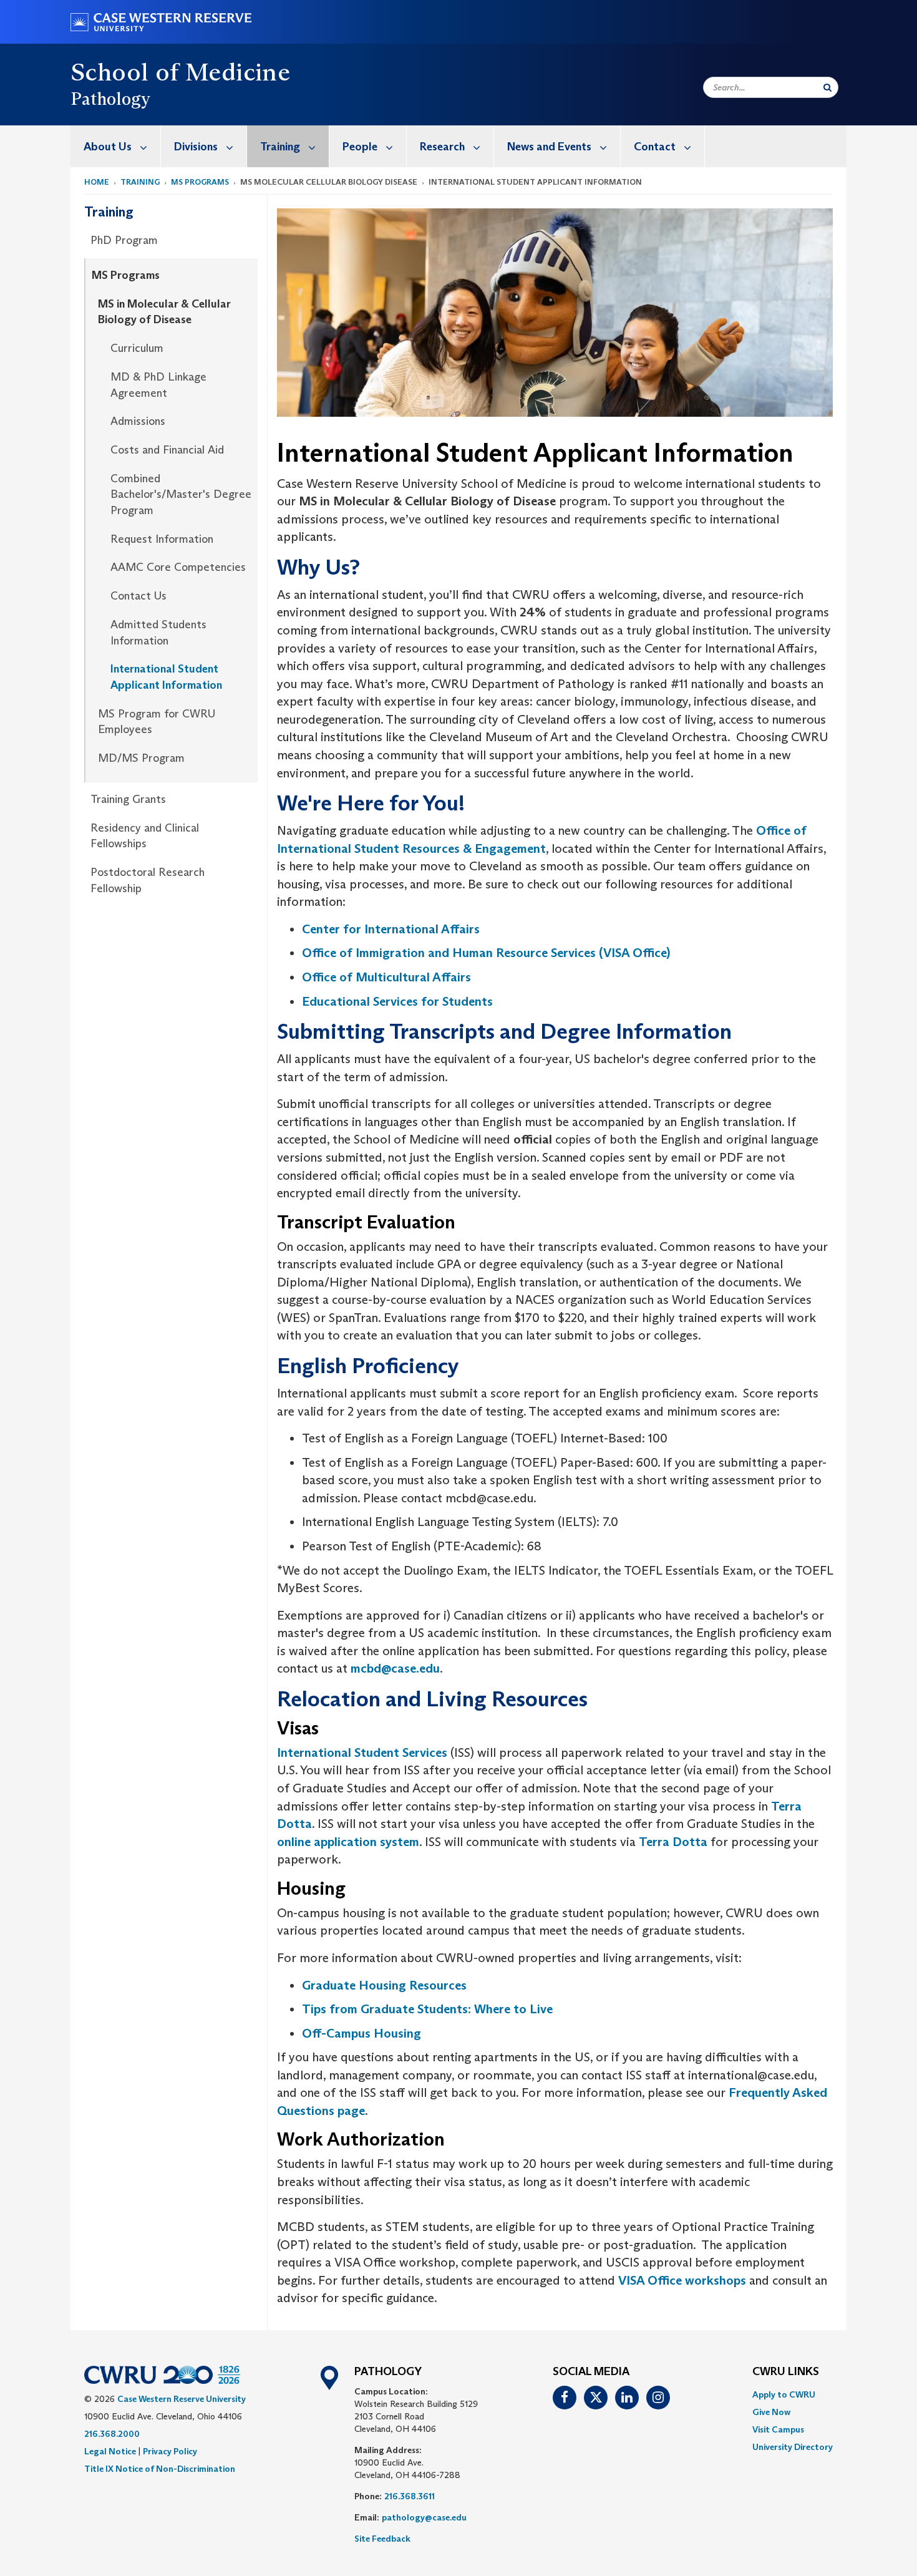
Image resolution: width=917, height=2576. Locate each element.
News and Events (549, 147)
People (360, 147)
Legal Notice (110, 2451)
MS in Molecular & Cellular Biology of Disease (164, 312)
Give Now (771, 2412)
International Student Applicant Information (166, 677)
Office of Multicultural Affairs (386, 977)
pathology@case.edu (424, 2517)
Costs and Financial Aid (167, 450)
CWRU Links (786, 2372)
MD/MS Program (141, 758)
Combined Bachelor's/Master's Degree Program (181, 494)
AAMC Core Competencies (178, 567)
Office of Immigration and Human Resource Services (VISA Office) (486, 953)
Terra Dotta (673, 1842)
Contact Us (138, 596)
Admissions (138, 421)
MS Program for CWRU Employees (157, 722)
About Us (108, 147)
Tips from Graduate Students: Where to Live (427, 2009)
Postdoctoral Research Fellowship (148, 880)
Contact (655, 147)
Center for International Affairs (391, 929)
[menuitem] (116, 146)
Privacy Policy (170, 2451)
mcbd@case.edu (395, 1668)
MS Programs (200, 182)
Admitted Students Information (158, 633)
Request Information (162, 539)
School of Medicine (180, 72)
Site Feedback (382, 2539)
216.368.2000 (112, 2434)
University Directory (793, 2447)
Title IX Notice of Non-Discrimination (160, 2469)
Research (442, 147)
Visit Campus (778, 2429)
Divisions (196, 147)
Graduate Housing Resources (384, 1985)
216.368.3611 (410, 2496)
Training (280, 147)
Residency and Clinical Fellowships (145, 836)
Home (97, 182)
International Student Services (362, 1752)
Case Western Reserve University (182, 2399)
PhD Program (124, 240)
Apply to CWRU (784, 2394)
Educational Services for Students (397, 1001)
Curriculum (137, 348)
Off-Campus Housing (363, 2033)
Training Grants (128, 799)
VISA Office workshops (682, 2280)
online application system (348, 1842)
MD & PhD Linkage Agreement (158, 385)
